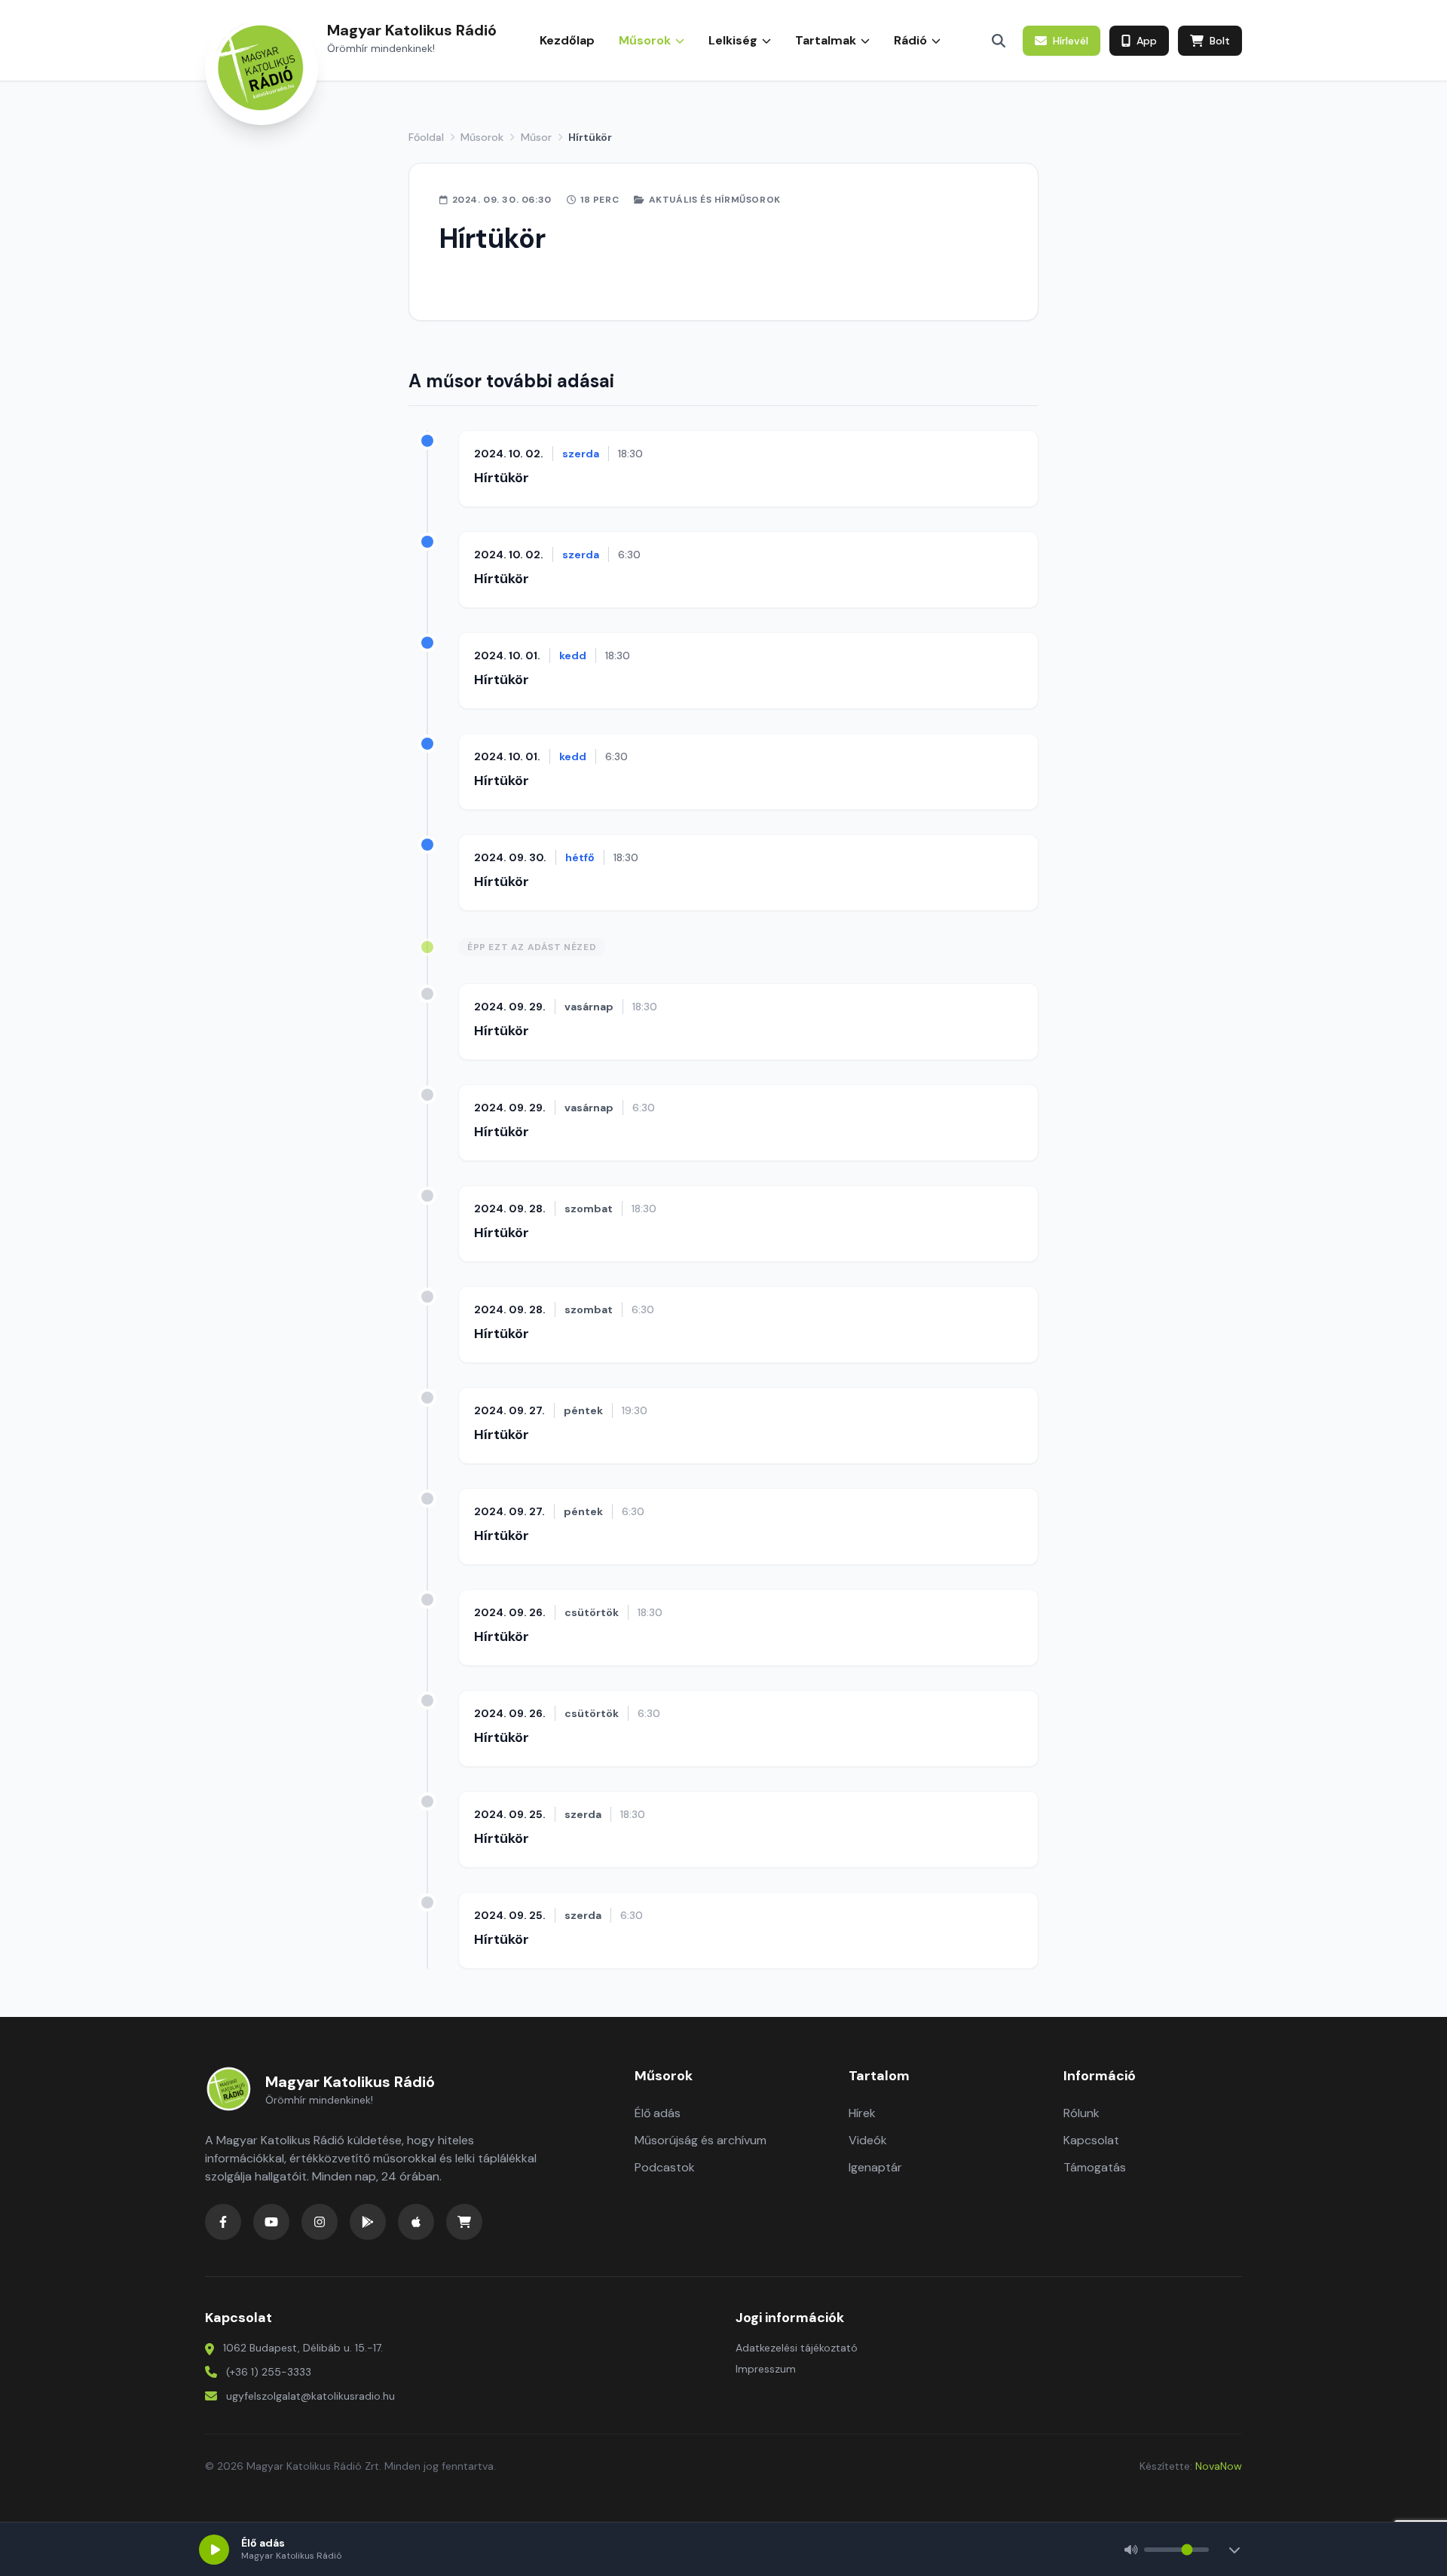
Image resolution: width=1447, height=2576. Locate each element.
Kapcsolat (1091, 2140)
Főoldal (426, 137)
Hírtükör (502, 478)
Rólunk (1081, 2113)
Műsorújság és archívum (701, 2140)
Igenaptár (875, 2167)
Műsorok (482, 137)
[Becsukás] (1234, 2550)
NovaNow (1219, 2466)
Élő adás (658, 2113)
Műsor (536, 137)
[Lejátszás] (214, 2550)
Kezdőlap (567, 40)
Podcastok (665, 2167)
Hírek (862, 2113)
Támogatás (1095, 2167)
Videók (868, 2140)
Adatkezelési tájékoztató (797, 2348)
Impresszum (766, 2369)
